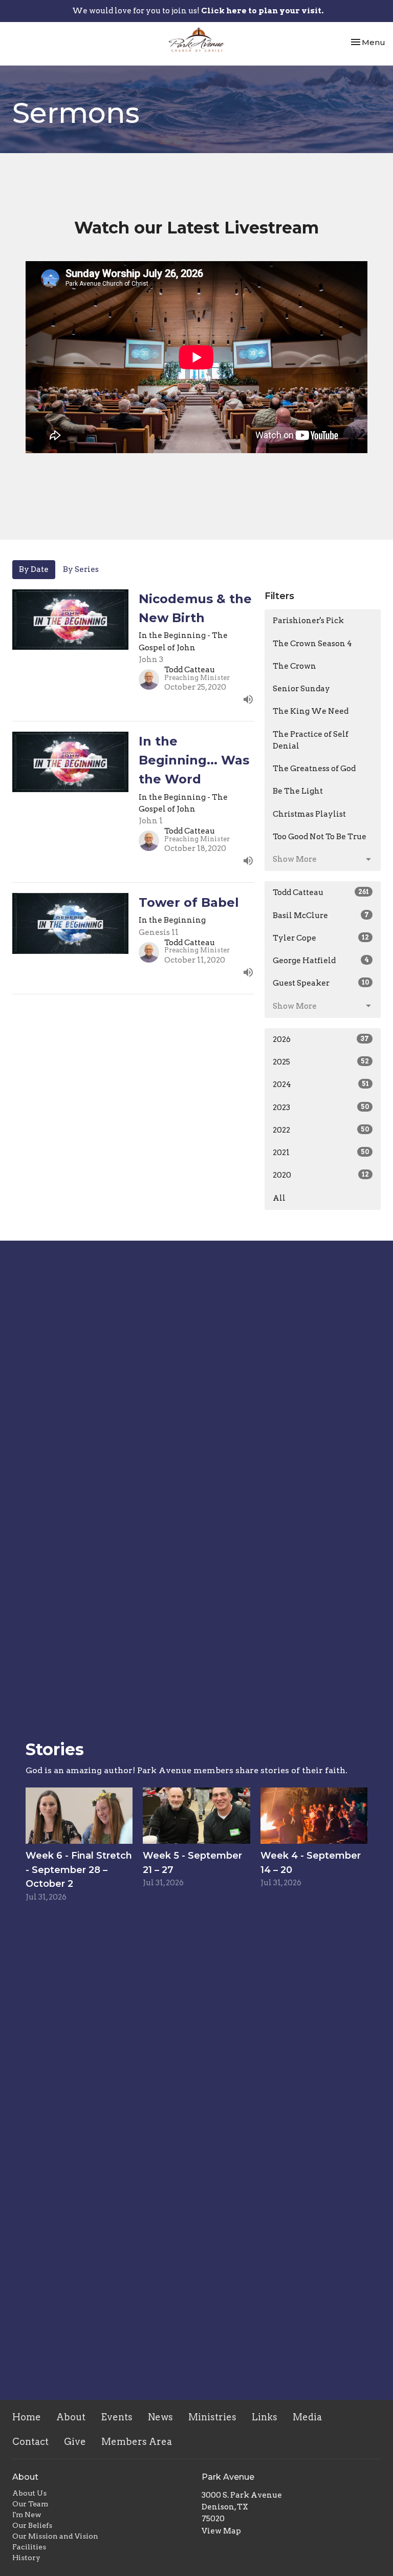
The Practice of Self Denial (311, 740)
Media (307, 2417)
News (160, 2417)
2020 (321, 1175)
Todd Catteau (321, 892)
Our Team (30, 2504)
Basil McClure (321, 916)
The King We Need (311, 711)
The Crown (294, 666)
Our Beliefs (32, 2525)
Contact (30, 2442)
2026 (321, 1039)
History (26, 2558)
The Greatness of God (314, 769)
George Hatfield (321, 961)
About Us (29, 2493)
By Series (81, 569)
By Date (34, 569)
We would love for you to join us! (198, 11)
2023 (321, 1108)
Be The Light (298, 791)
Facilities (29, 2547)
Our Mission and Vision (55, 2536)
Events (117, 2417)
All (279, 1198)
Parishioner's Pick (308, 621)
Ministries (212, 2417)
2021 (321, 1153)
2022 (321, 1130)
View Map (221, 2531)
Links (265, 2417)
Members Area (137, 2442)
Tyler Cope (321, 938)
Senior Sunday (301, 689)
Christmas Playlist (309, 814)
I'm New (27, 2515)
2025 (321, 1062)
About (71, 2417)
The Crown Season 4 (312, 644)
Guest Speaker (321, 983)
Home (27, 2417)
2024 (321, 1084)
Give (75, 2442)
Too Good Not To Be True (320, 837)
